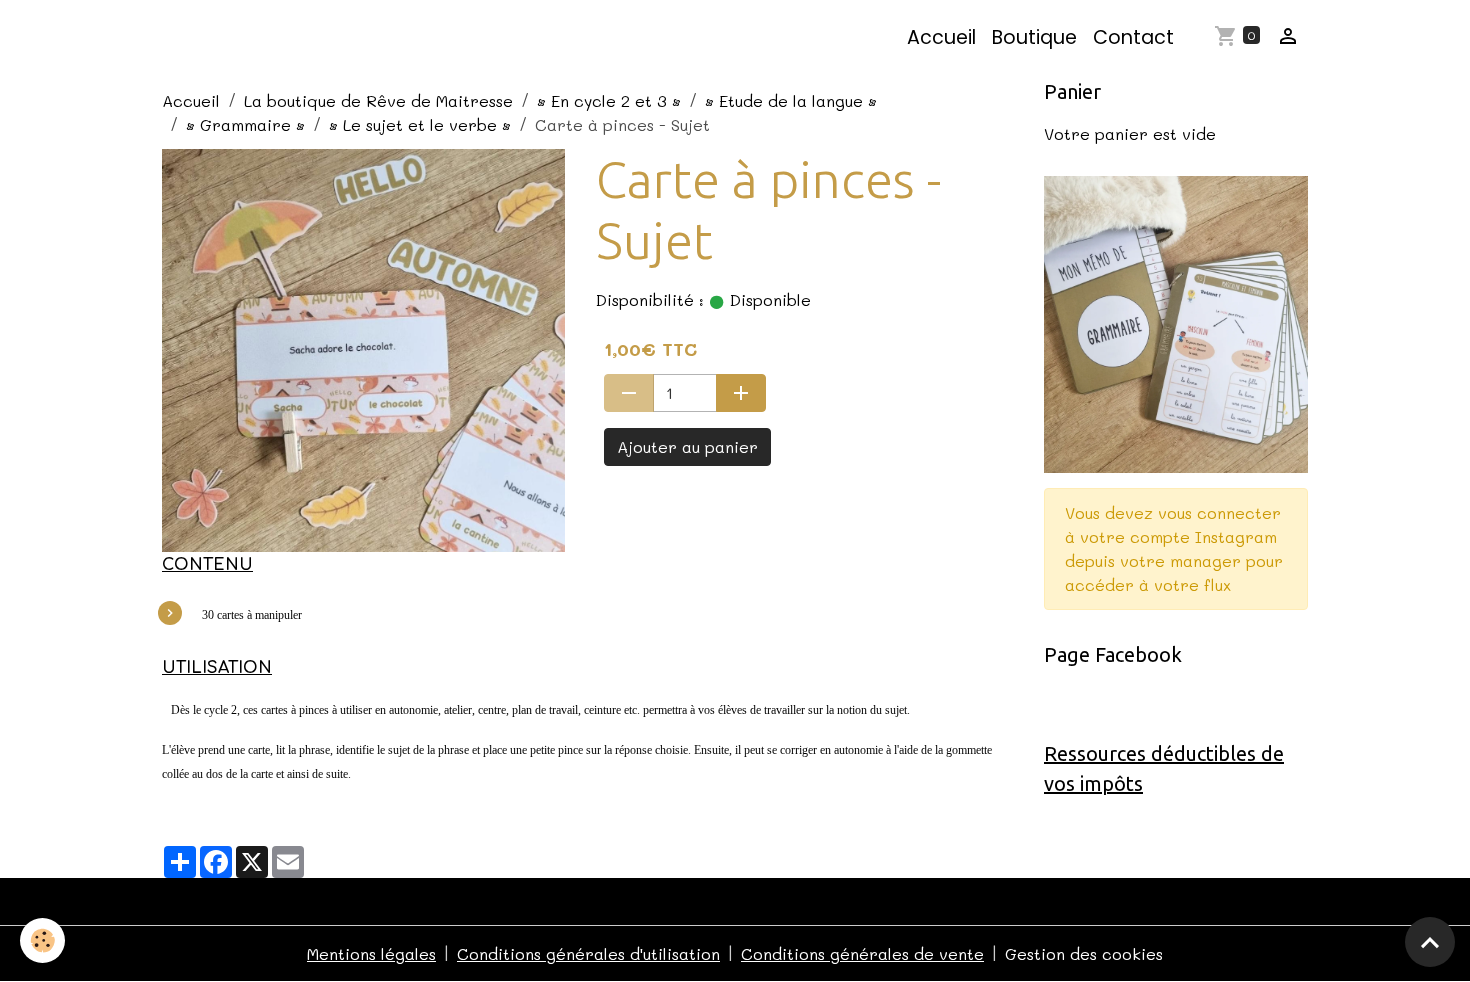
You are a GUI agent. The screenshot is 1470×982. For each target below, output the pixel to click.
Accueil (941, 37)
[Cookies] (42, 940)
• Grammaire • (245, 124)
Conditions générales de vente (862, 953)
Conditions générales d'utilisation (588, 953)
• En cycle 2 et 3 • (609, 100)
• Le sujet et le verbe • (420, 124)
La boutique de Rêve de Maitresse (378, 100)
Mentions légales (371, 953)
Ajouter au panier (687, 446)
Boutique (1034, 37)
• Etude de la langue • (791, 100)
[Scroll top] (1430, 942)
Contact (1133, 37)
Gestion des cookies (1084, 953)
